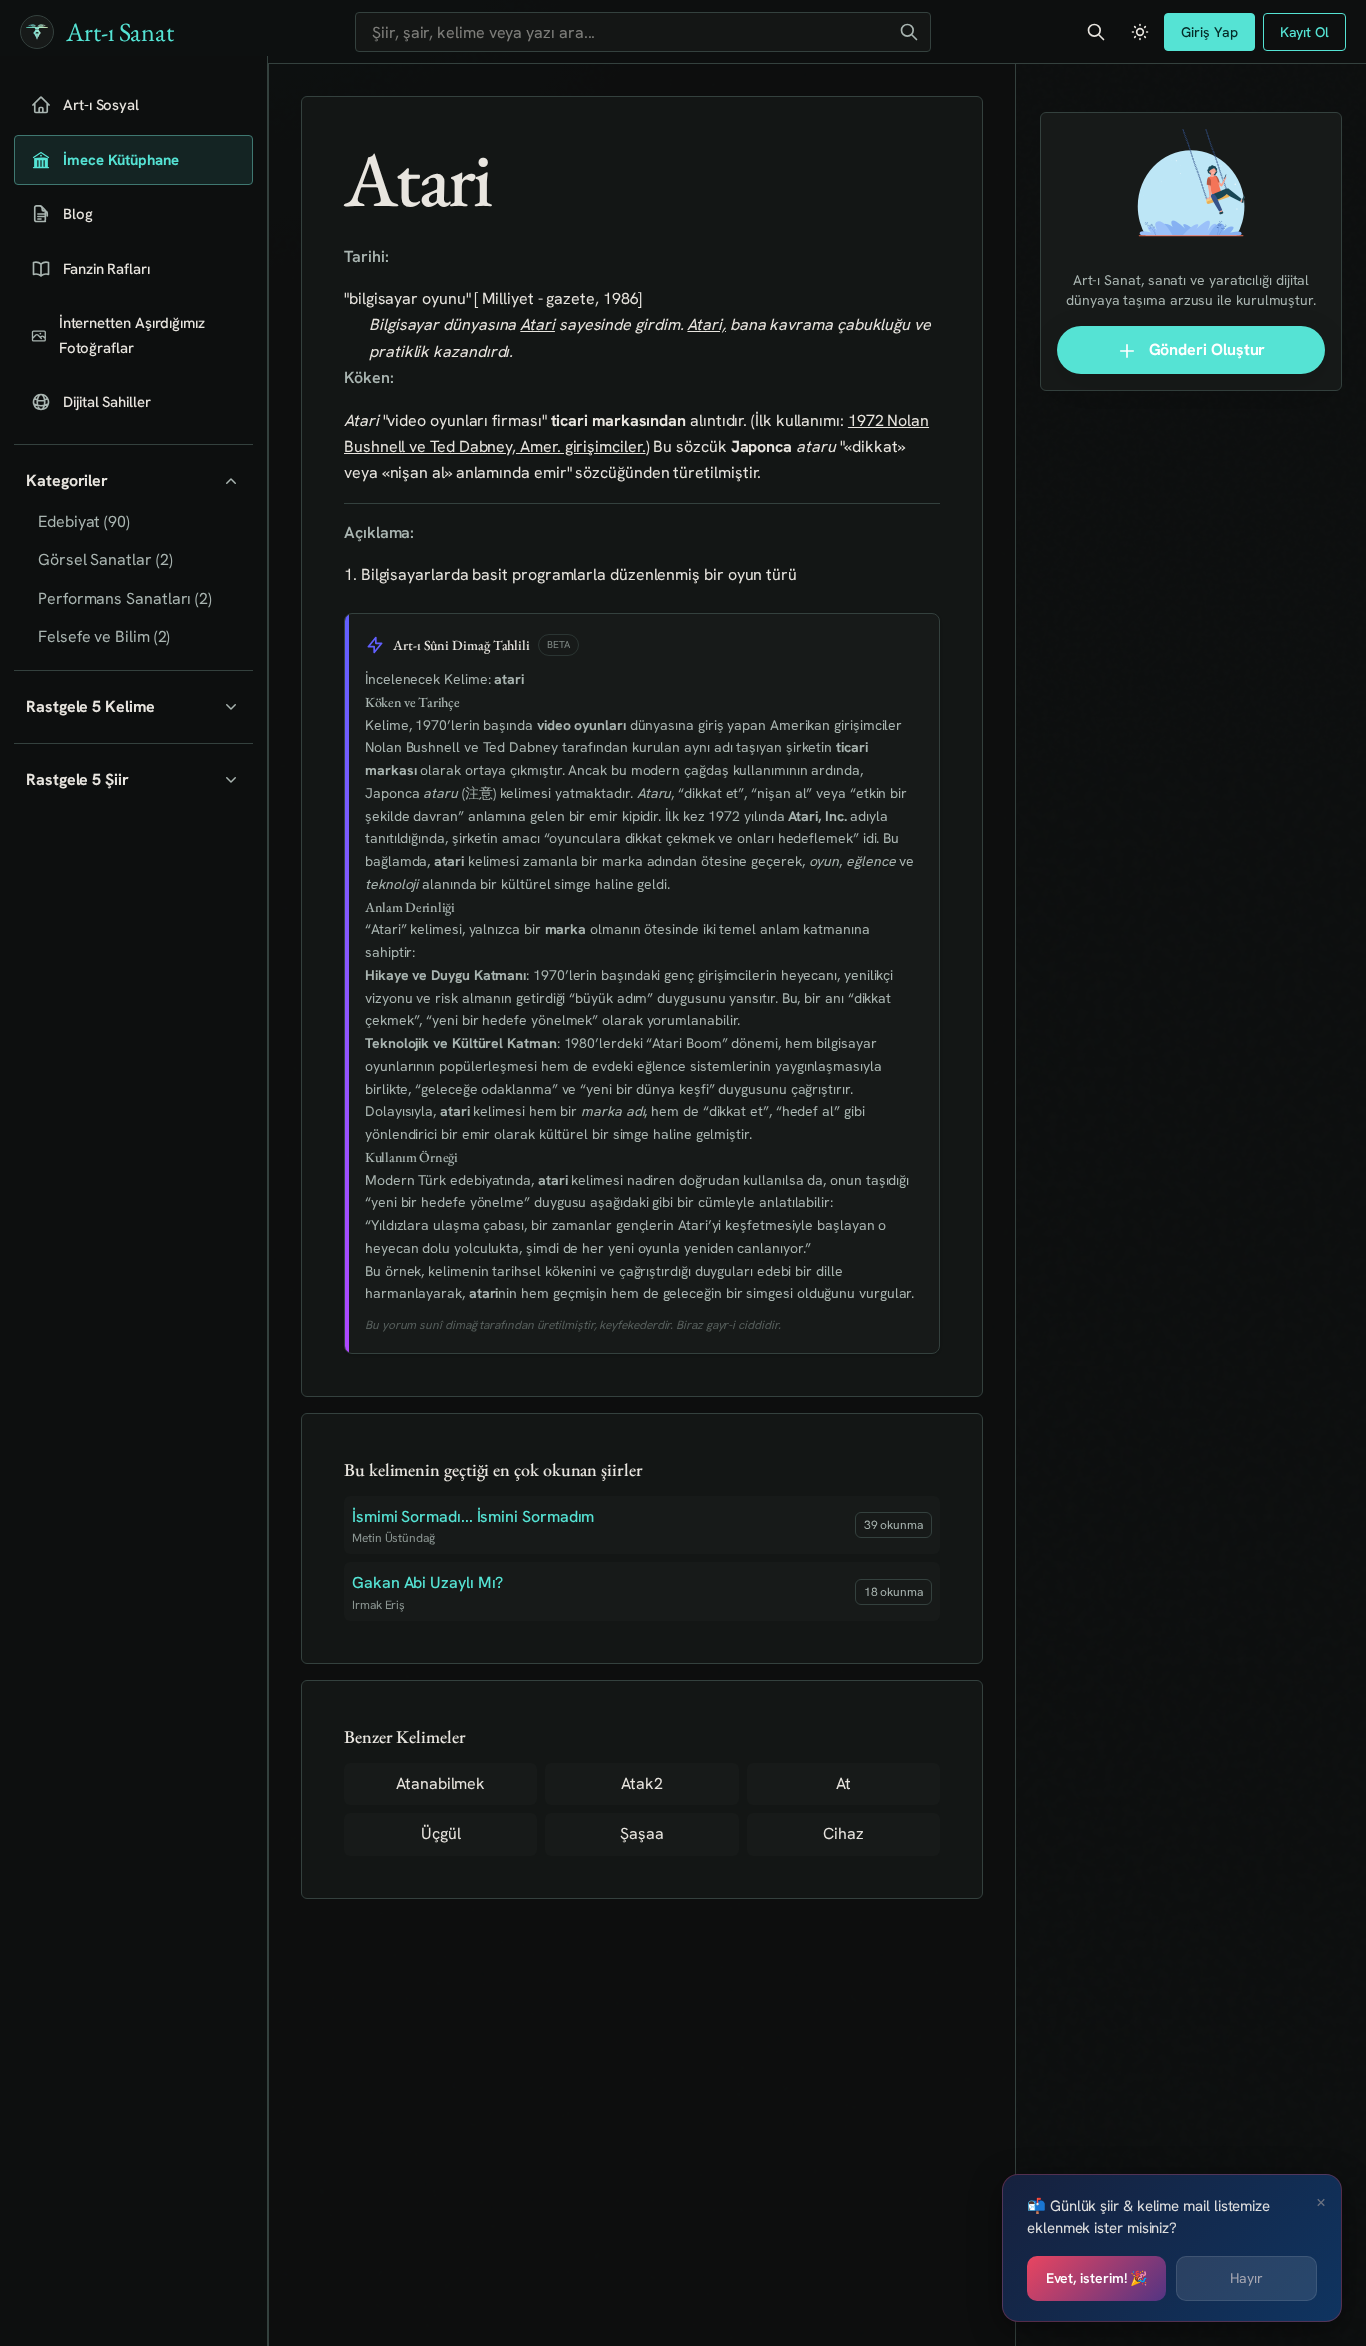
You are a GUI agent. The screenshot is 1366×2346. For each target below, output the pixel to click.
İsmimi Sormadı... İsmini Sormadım (473, 1516)
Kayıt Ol (1304, 32)
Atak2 (642, 1783)
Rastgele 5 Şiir (77, 779)
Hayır (1246, 2278)
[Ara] (909, 32)
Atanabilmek (440, 1783)
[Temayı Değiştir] (1140, 32)
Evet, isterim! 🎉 (1097, 2278)
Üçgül (441, 1833)
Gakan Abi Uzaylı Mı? (427, 1582)
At (843, 1783)
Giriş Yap (1209, 32)
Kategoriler (67, 480)
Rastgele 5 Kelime (90, 706)
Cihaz (843, 1833)
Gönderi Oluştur (1205, 349)
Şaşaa (642, 1833)
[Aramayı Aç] (1096, 32)
